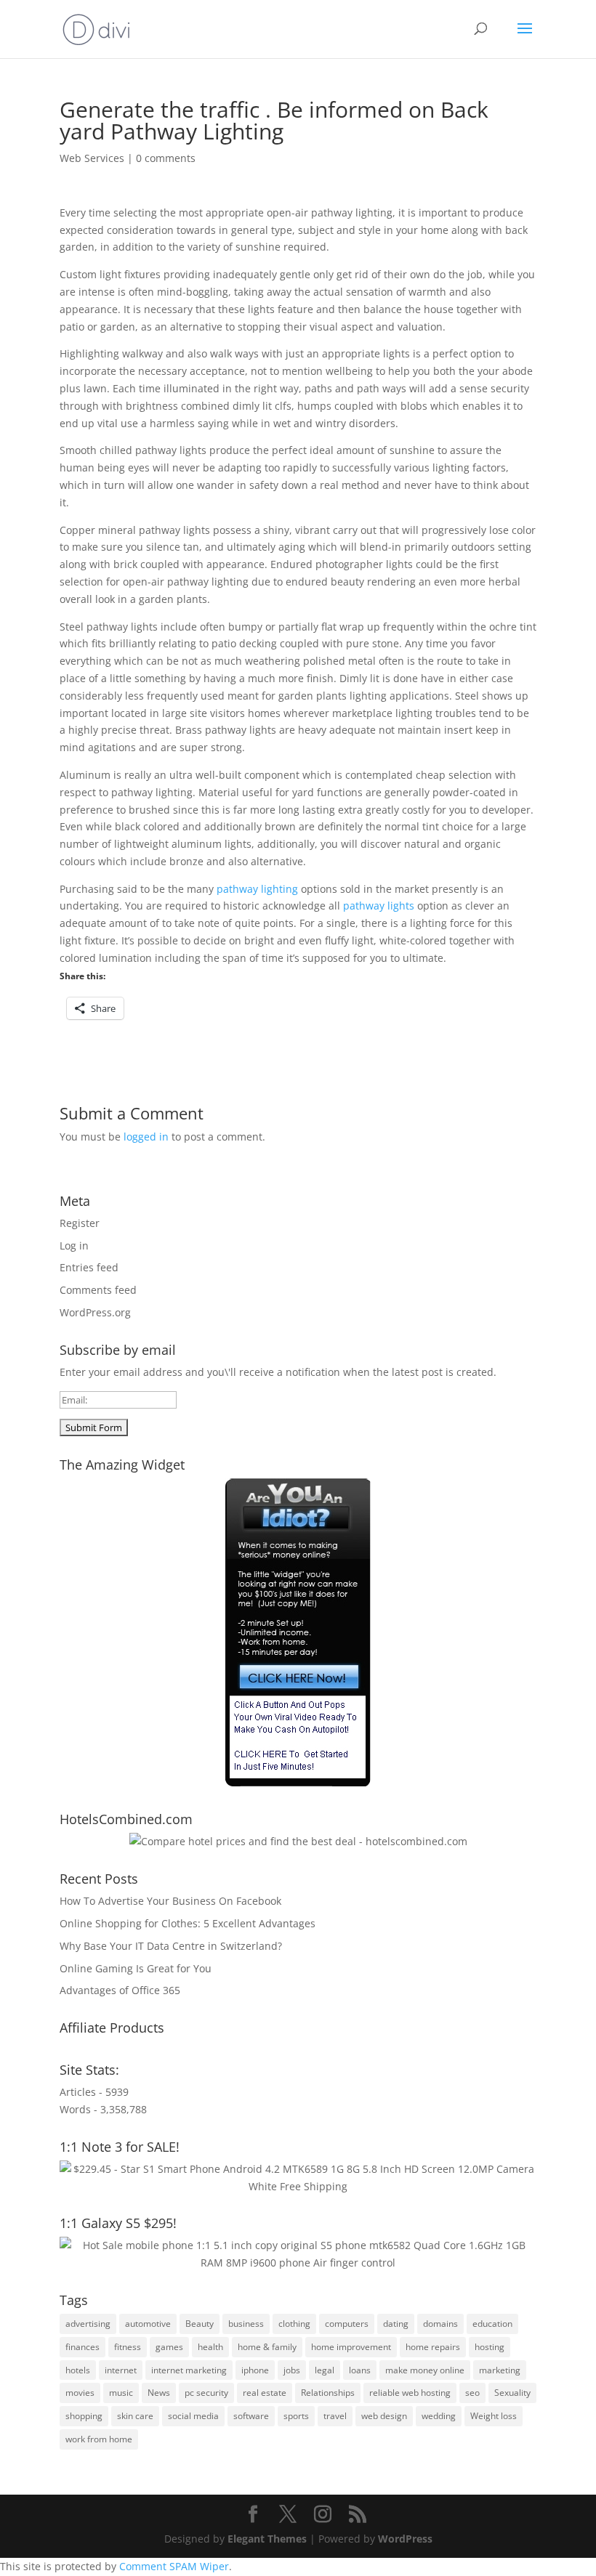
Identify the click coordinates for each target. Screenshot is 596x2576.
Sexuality (512, 2393)
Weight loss (494, 2416)
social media (193, 2416)
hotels (78, 2370)
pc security (206, 2393)
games (169, 2347)
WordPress (405, 2539)
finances (82, 2347)
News (159, 2393)
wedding (439, 2416)
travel (335, 2416)
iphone (255, 2370)
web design (384, 2416)
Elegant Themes (267, 2539)
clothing (294, 2324)
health (210, 2347)
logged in (146, 1137)
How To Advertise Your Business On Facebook (170, 1901)
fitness (128, 2347)
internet (121, 2370)
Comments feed (98, 1290)
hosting (490, 2347)
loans (360, 2370)
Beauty (200, 2324)
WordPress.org (95, 1312)
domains (440, 2324)
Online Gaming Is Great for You (136, 1968)
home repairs (433, 2347)
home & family (267, 2347)
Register (80, 1223)
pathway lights (379, 906)
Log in (74, 1246)
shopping (84, 2416)
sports (296, 2416)
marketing (500, 2370)
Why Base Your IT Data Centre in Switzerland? (171, 1946)
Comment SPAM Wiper (174, 2566)
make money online (425, 2370)
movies (80, 2393)
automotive (148, 2324)
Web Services (92, 158)
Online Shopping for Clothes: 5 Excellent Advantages (188, 1923)
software (251, 2416)
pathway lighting (257, 889)
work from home (99, 2439)
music (121, 2393)
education (492, 2324)
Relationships (328, 2393)
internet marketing (189, 2370)
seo (472, 2393)
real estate (265, 2393)
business (246, 2324)
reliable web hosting (410, 2393)
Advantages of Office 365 (120, 1990)
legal (325, 2370)
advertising (88, 2324)
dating (396, 2324)
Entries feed (89, 1267)
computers (347, 2324)
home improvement (351, 2347)
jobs (292, 2370)
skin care (135, 2416)
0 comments (166, 158)
